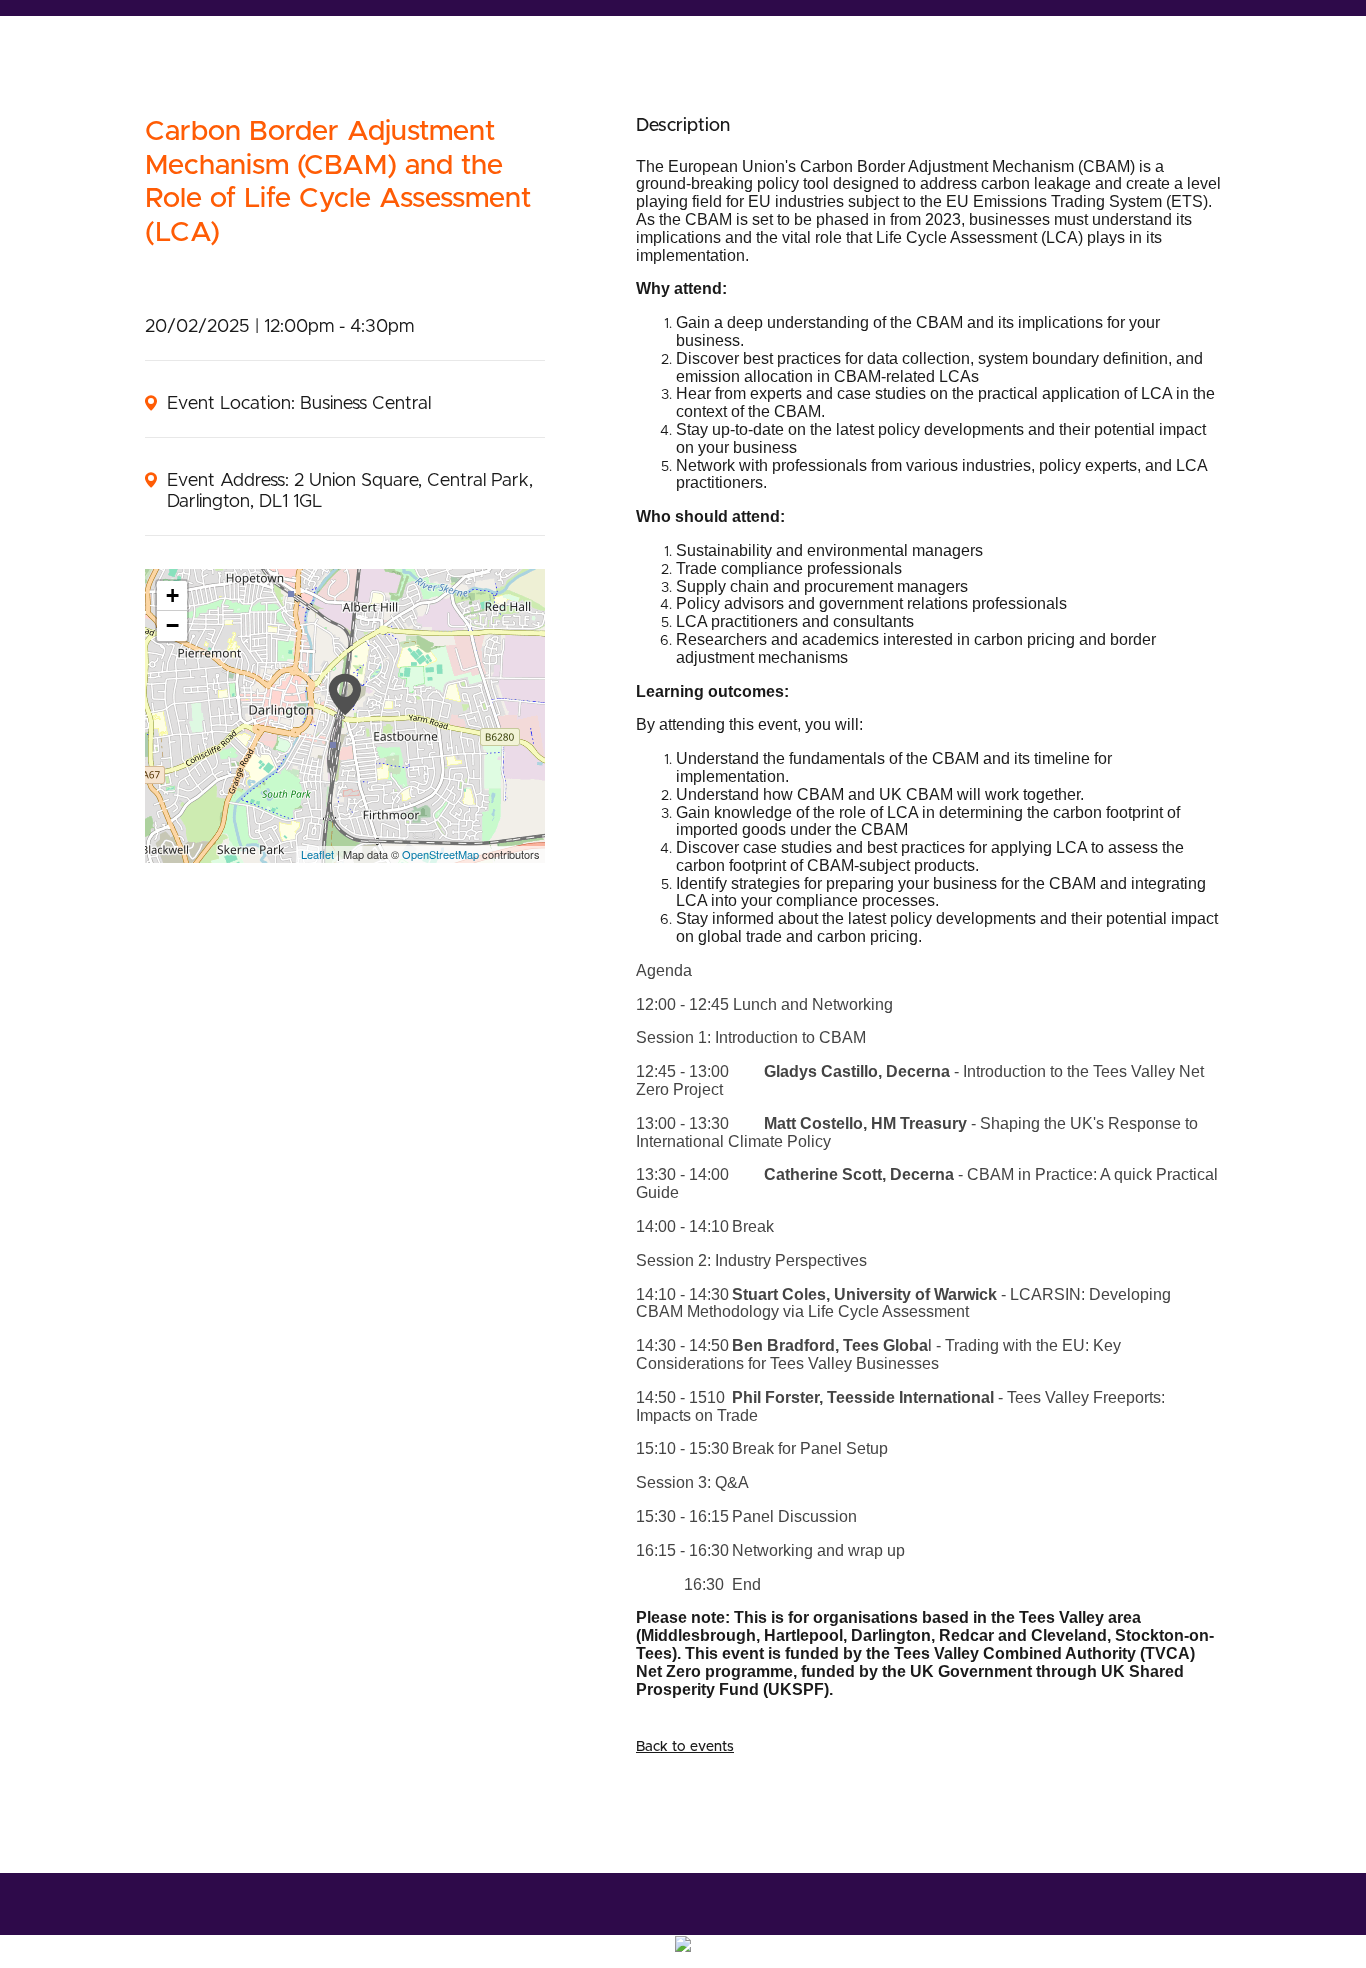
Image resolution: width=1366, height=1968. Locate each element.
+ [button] (172, 595)
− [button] (172, 625)
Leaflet (317, 854)
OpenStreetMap (440, 854)
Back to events (685, 1747)
